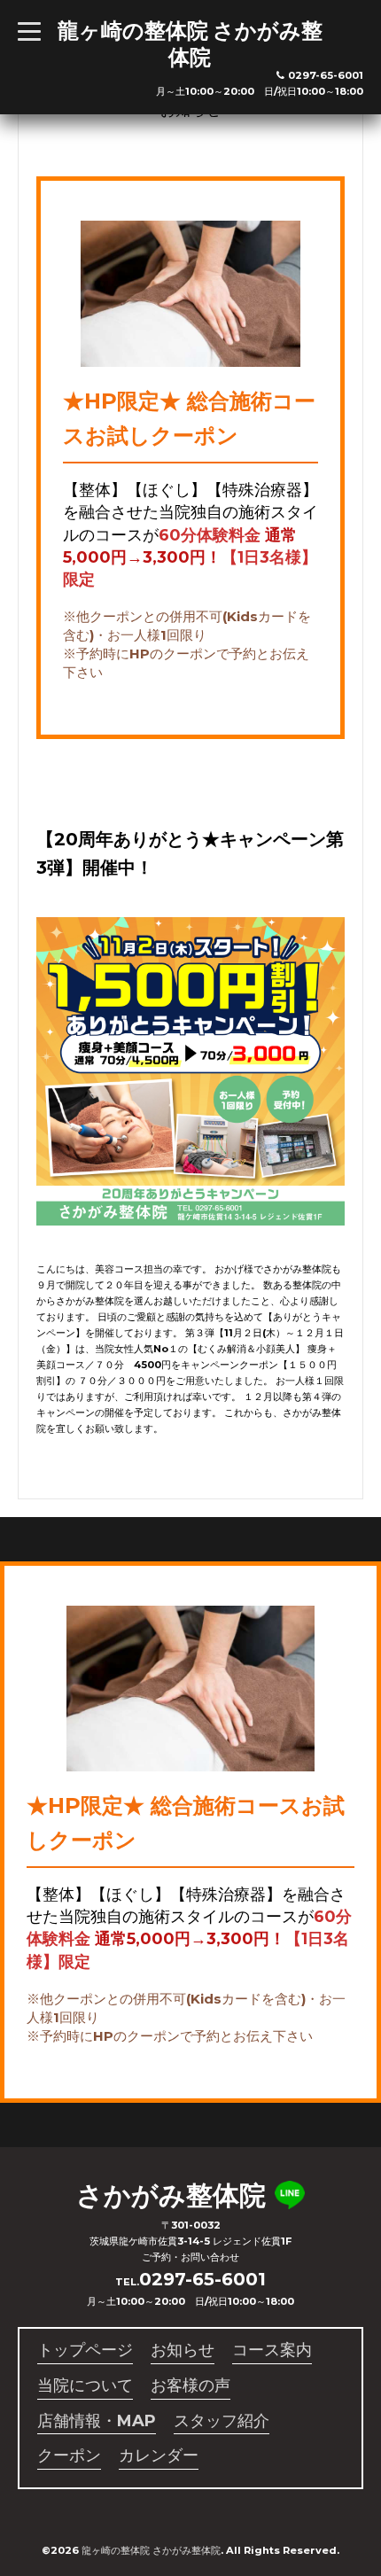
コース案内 (272, 2350)
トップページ (85, 2350)
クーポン (69, 2455)
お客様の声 (190, 2385)
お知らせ (183, 2350)
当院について (85, 2385)
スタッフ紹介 (222, 2421)
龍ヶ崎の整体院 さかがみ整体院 (190, 43)
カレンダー (159, 2455)
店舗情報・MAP (97, 2421)
